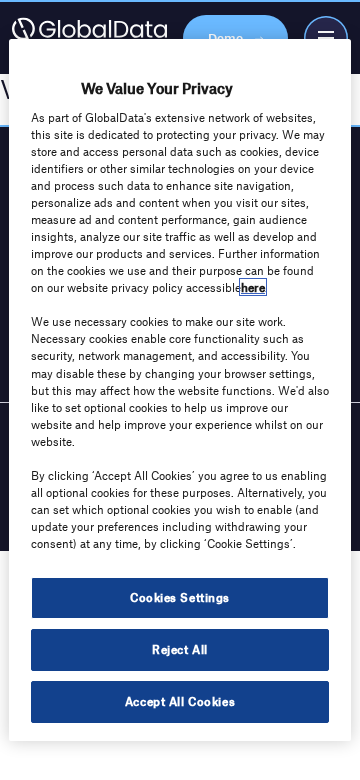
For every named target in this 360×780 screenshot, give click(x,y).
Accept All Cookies (180, 701)
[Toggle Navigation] (326, 38)
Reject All (180, 649)
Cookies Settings (180, 597)
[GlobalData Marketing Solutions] (89, 38)
